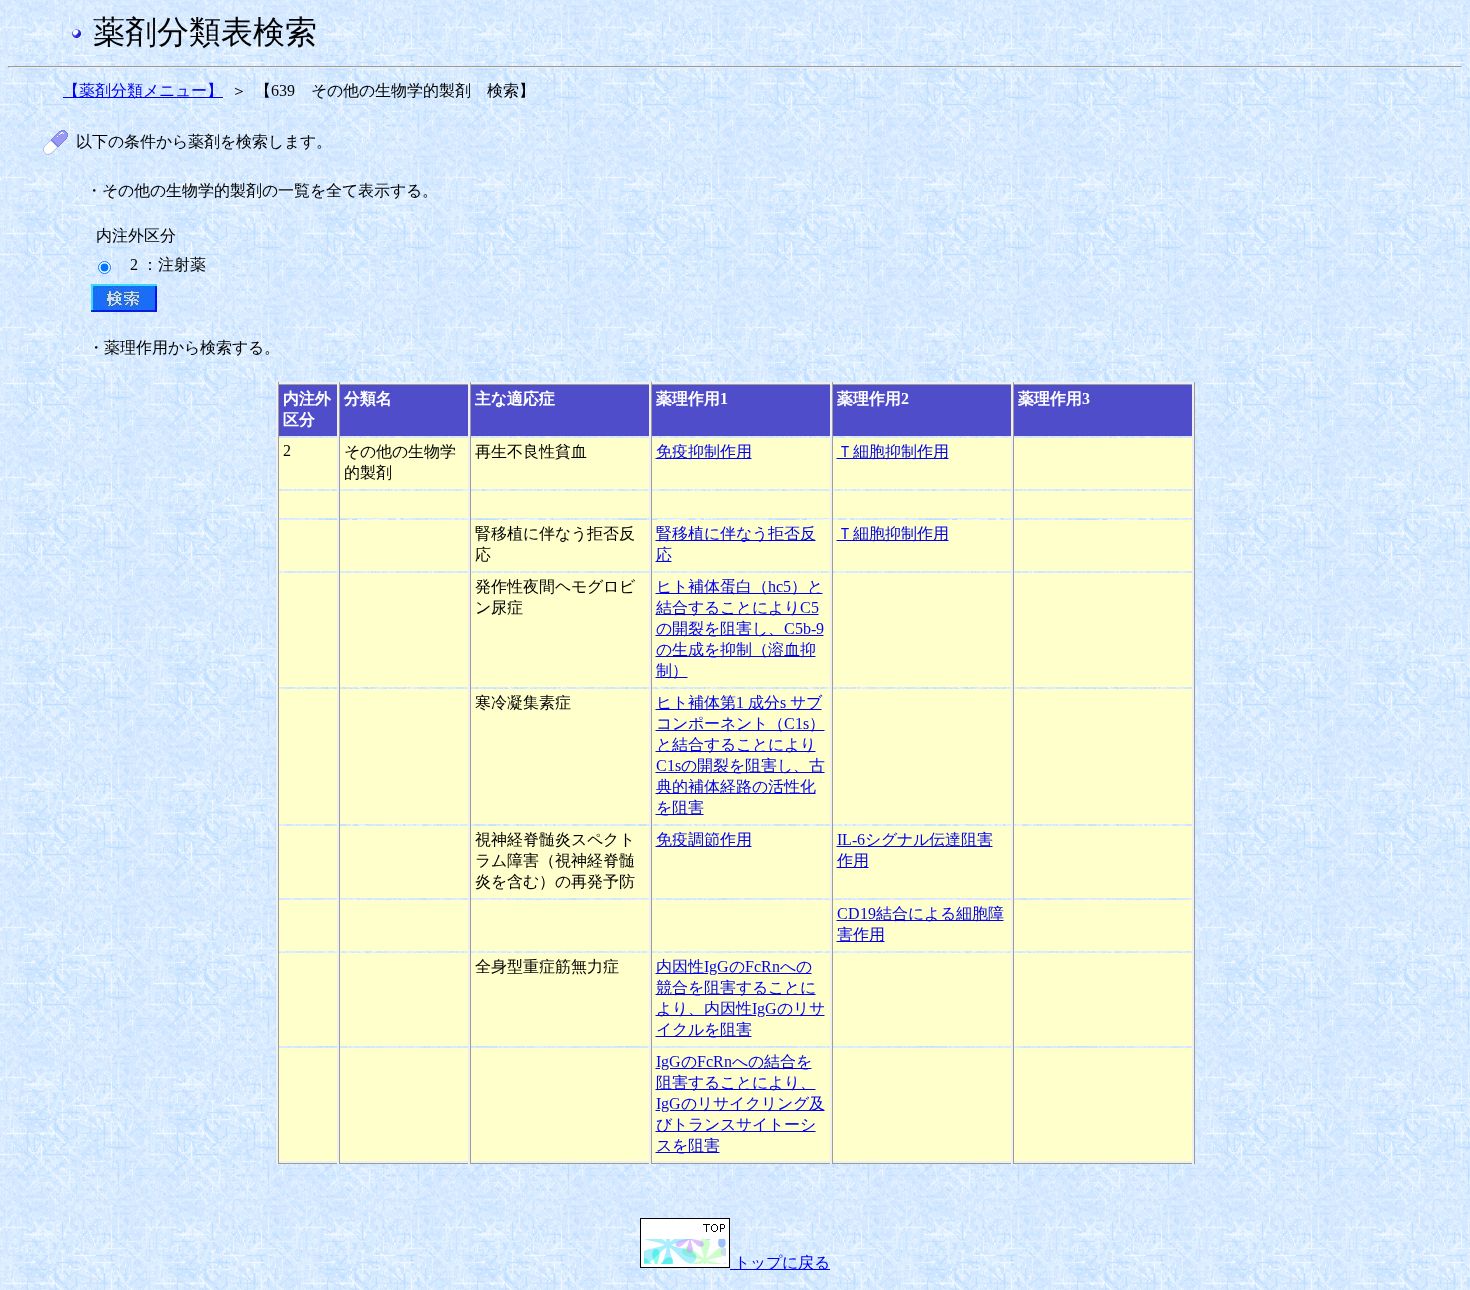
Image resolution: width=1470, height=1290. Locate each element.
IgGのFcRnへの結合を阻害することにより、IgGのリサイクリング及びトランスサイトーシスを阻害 (740, 1103)
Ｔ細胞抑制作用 (893, 451)
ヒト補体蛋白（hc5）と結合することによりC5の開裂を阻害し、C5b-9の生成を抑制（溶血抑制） (740, 628)
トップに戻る (780, 1262)
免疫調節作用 (704, 839)
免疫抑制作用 (704, 451)
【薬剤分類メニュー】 (143, 90)
